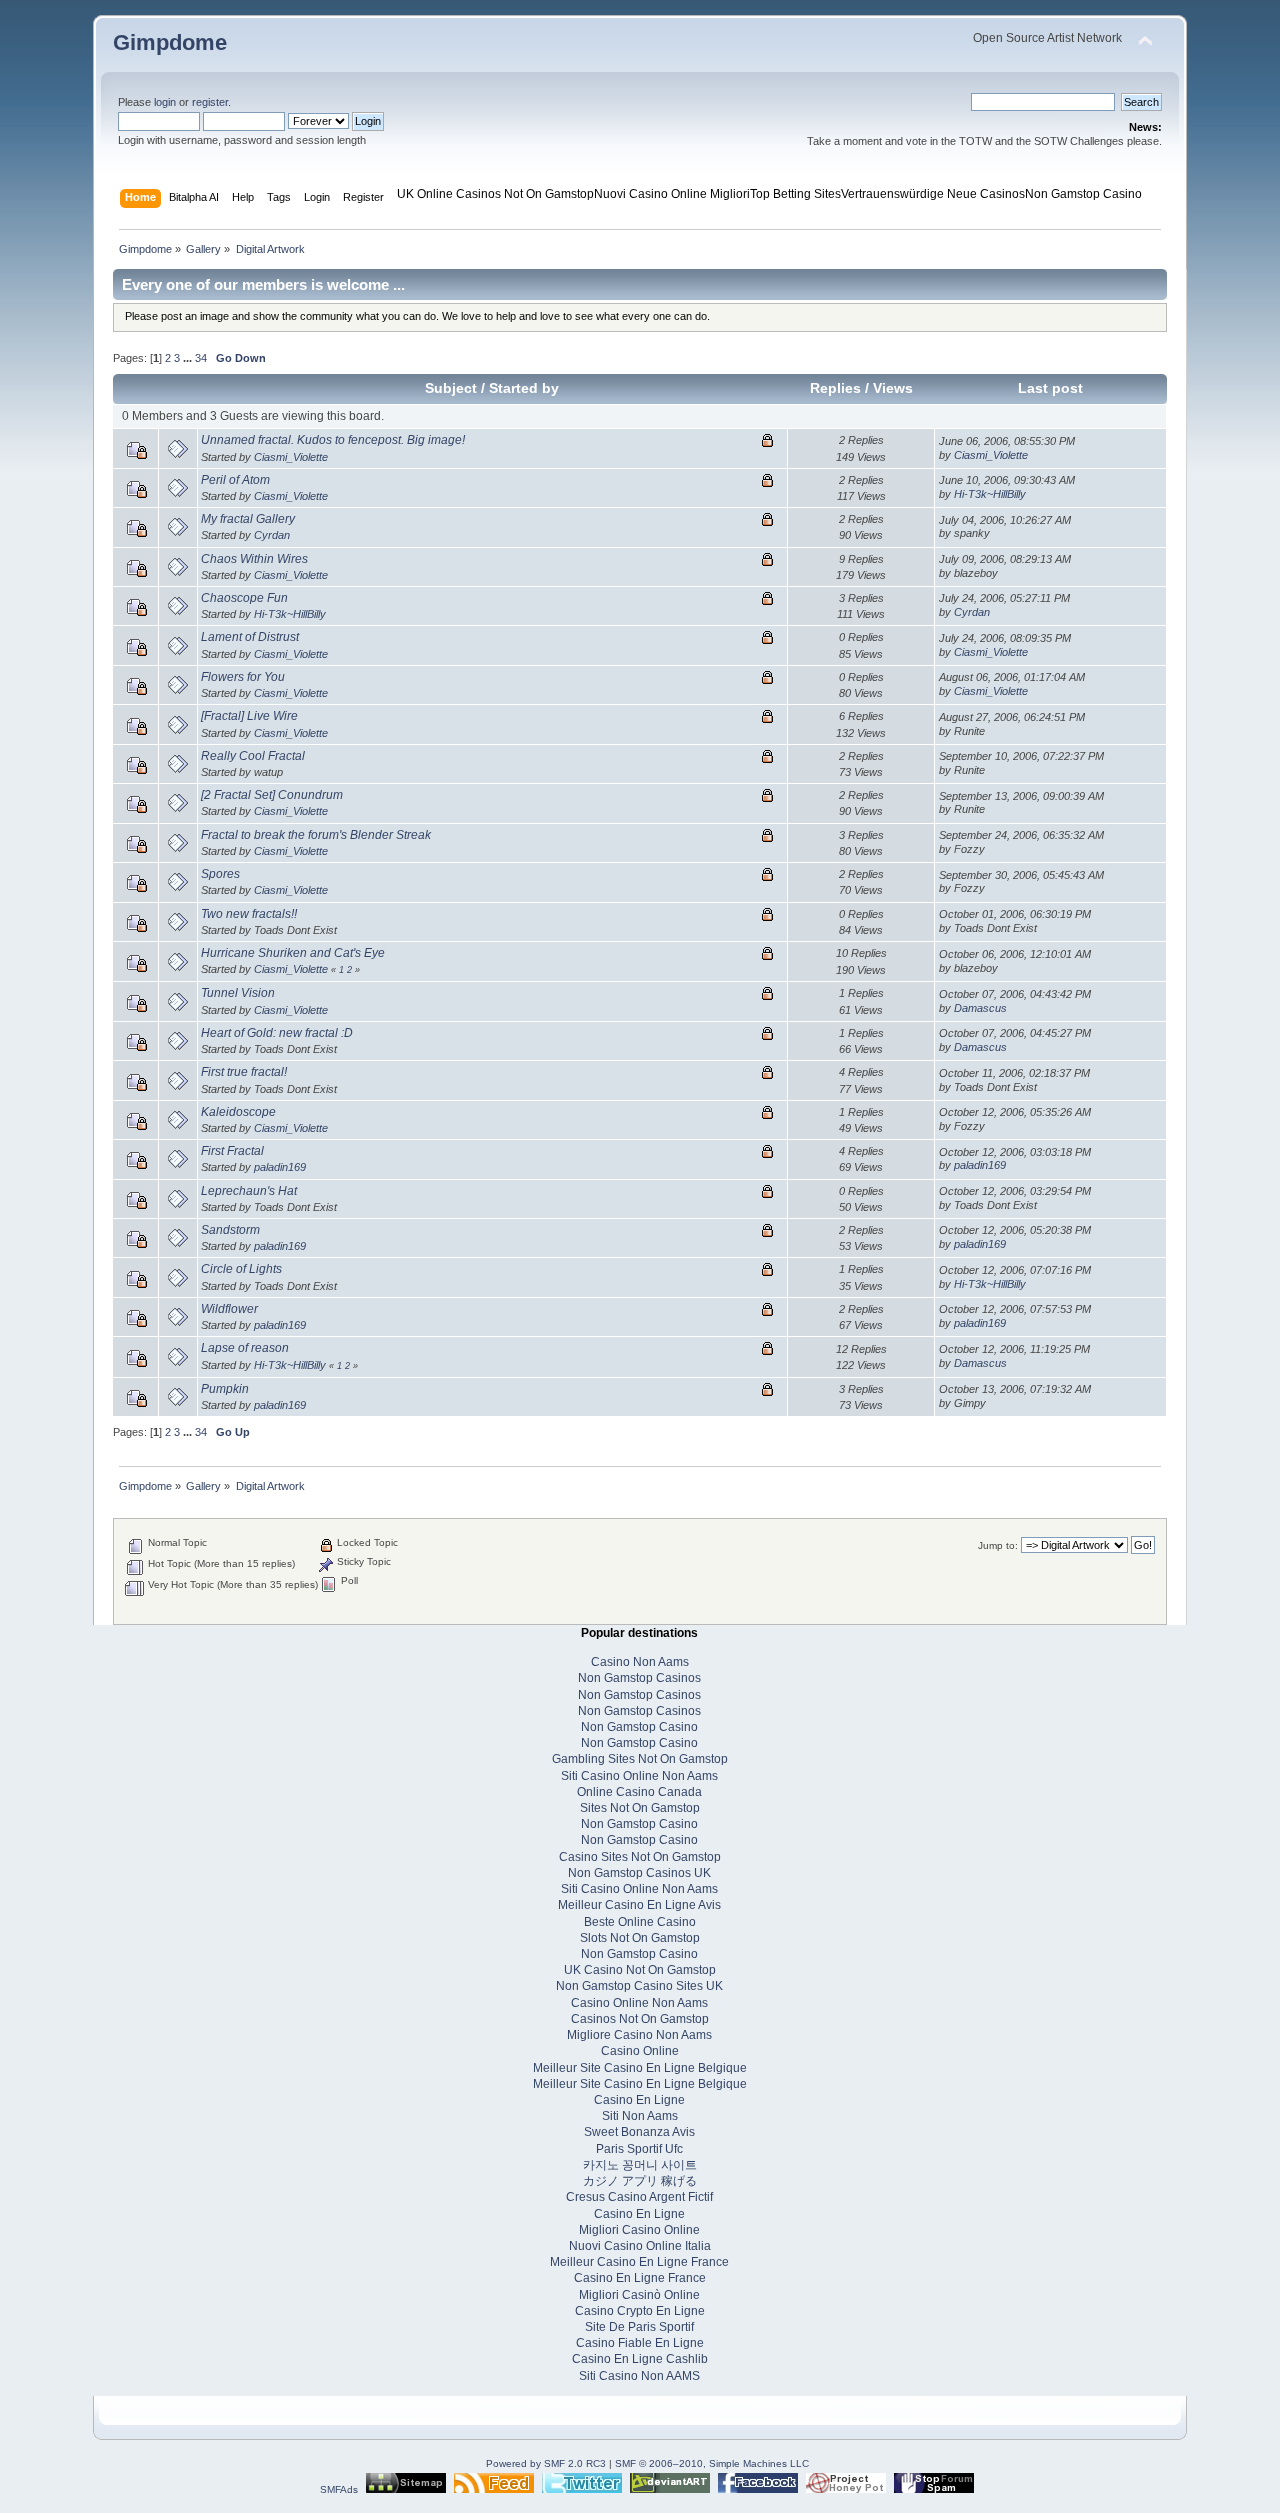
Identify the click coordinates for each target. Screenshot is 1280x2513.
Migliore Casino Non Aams (639, 2035)
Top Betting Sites (795, 194)
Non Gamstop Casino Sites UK (639, 1986)
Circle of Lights (241, 1269)
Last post (1050, 388)
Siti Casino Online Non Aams (639, 1776)
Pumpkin (225, 1389)
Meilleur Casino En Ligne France (639, 2262)
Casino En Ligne (639, 2100)
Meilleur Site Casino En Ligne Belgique (640, 2068)
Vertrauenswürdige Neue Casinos (933, 194)
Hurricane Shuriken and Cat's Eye (293, 953)
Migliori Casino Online (639, 2230)
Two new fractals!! (249, 914)
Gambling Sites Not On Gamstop (640, 1759)
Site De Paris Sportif (639, 2327)
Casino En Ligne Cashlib (640, 2359)
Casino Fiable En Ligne (640, 2343)
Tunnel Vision (238, 993)
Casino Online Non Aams (639, 2003)
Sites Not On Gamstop (640, 1808)
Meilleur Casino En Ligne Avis (639, 1905)
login (165, 102)
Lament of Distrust (250, 637)
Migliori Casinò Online (639, 2295)
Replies (835, 388)
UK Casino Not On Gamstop (640, 1970)
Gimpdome (170, 42)
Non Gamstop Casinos (639, 1678)
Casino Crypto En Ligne (640, 2311)
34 (201, 358)
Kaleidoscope (238, 1112)
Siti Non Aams (640, 2116)
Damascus (980, 1008)
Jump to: (998, 1545)
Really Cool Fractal (253, 756)
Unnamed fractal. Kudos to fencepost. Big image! (333, 440)
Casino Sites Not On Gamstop (640, 1857)
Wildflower (229, 1309)
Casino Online (640, 2051)
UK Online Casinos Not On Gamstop (495, 194)
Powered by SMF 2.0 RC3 (546, 2463)
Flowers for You (243, 677)
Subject (451, 388)
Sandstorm (230, 1230)
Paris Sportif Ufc (639, 2149)
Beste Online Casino (640, 1922)
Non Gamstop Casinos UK (639, 1873)
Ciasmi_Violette (291, 457)
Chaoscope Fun (244, 598)
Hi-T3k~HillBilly (990, 494)
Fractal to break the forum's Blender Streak (316, 835)
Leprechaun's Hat (249, 1191)
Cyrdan (272, 535)
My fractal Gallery (248, 519)
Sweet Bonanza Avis (639, 2132)
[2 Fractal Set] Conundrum (272, 795)
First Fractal (232, 1151)
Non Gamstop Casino (1083, 194)
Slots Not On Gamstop (640, 1938)
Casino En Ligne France (640, 2278)
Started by (524, 388)
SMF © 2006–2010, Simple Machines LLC (712, 2463)
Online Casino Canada (639, 1792)
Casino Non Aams (640, 1662)
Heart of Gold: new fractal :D (277, 1033)
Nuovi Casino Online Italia (640, 2246)
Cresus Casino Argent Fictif (639, 2197)
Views (893, 388)
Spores (220, 874)
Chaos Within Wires (254, 559)
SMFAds (339, 2489)
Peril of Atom (235, 480)
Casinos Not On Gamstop (640, 2019)
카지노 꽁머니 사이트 (640, 2165)
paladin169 (280, 1167)
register (210, 102)
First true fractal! (244, 1072)
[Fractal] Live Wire (249, 716)
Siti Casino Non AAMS (639, 2376)
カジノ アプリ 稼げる (640, 2181)
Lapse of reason (245, 1348)
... (189, 358)
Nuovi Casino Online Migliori (672, 194)
